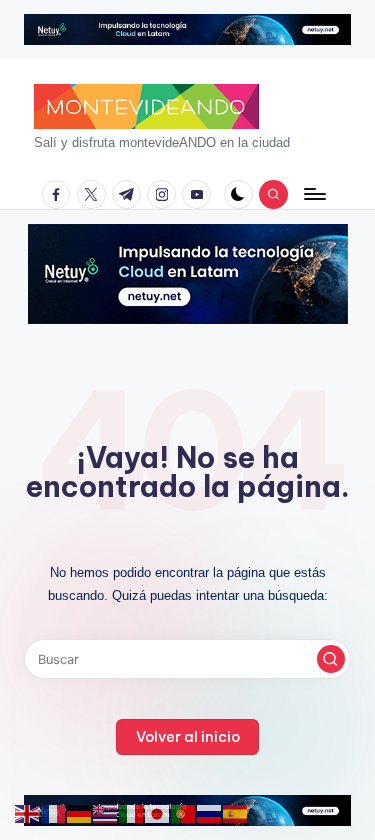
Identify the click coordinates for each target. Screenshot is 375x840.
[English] (28, 812)
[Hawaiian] (106, 812)
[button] (331, 659)
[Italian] (132, 812)
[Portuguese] (184, 812)
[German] (80, 812)
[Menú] (314, 194)
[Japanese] (158, 812)
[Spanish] (236, 812)
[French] (54, 812)
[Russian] (210, 812)
